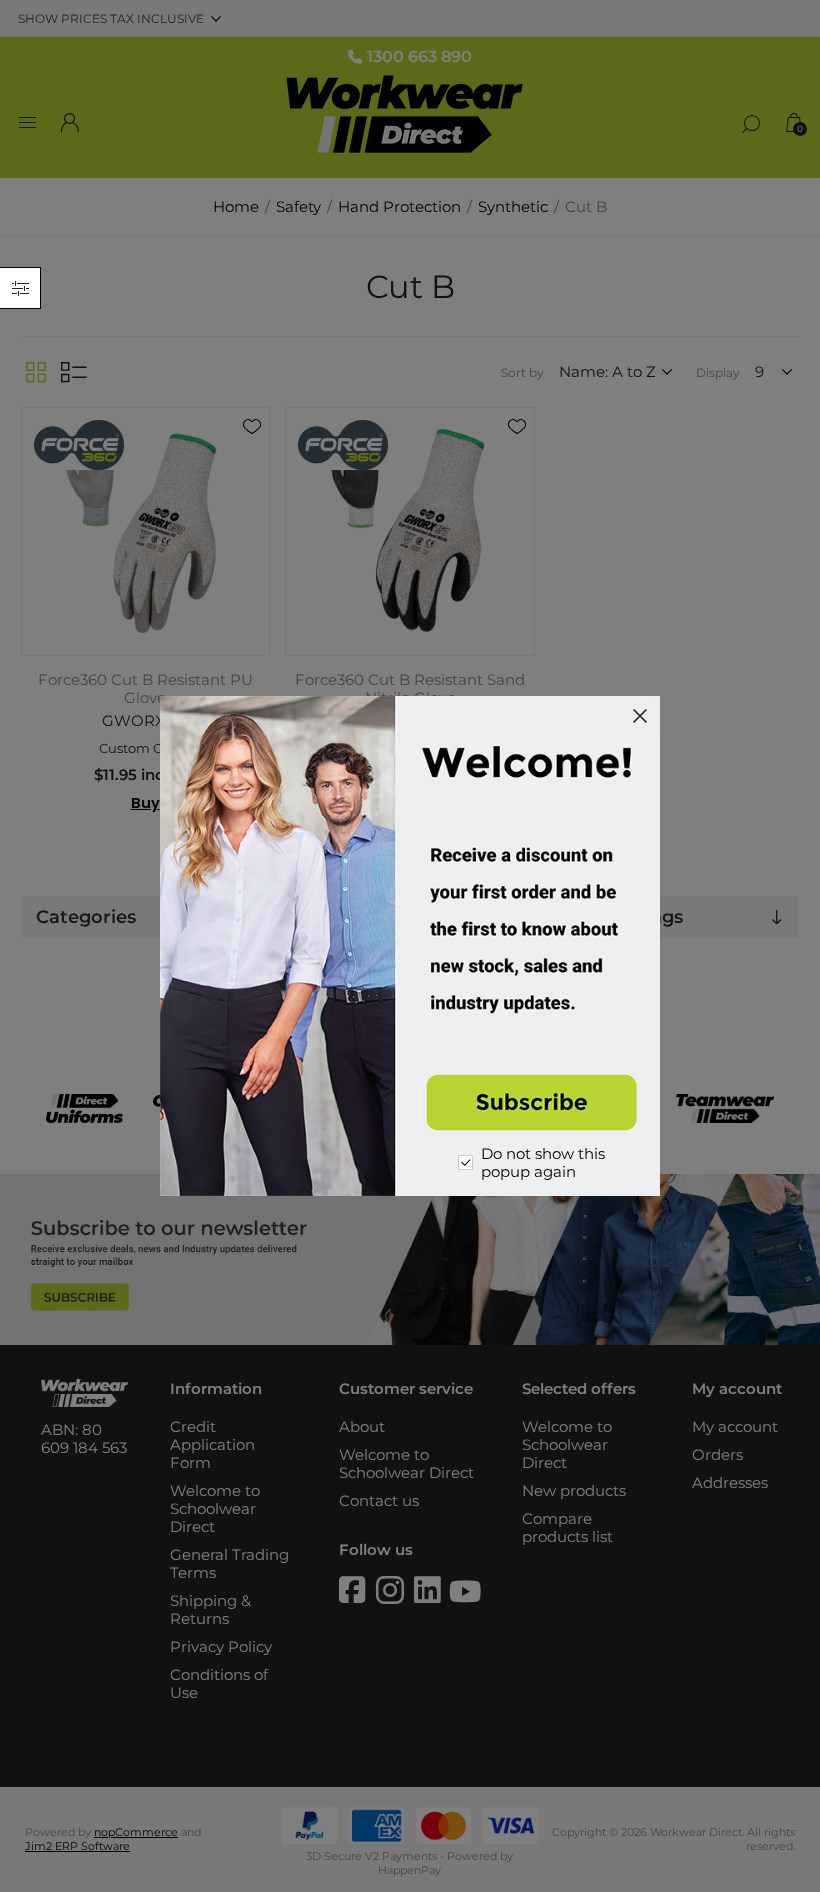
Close (640, 716)
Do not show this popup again (543, 1163)
